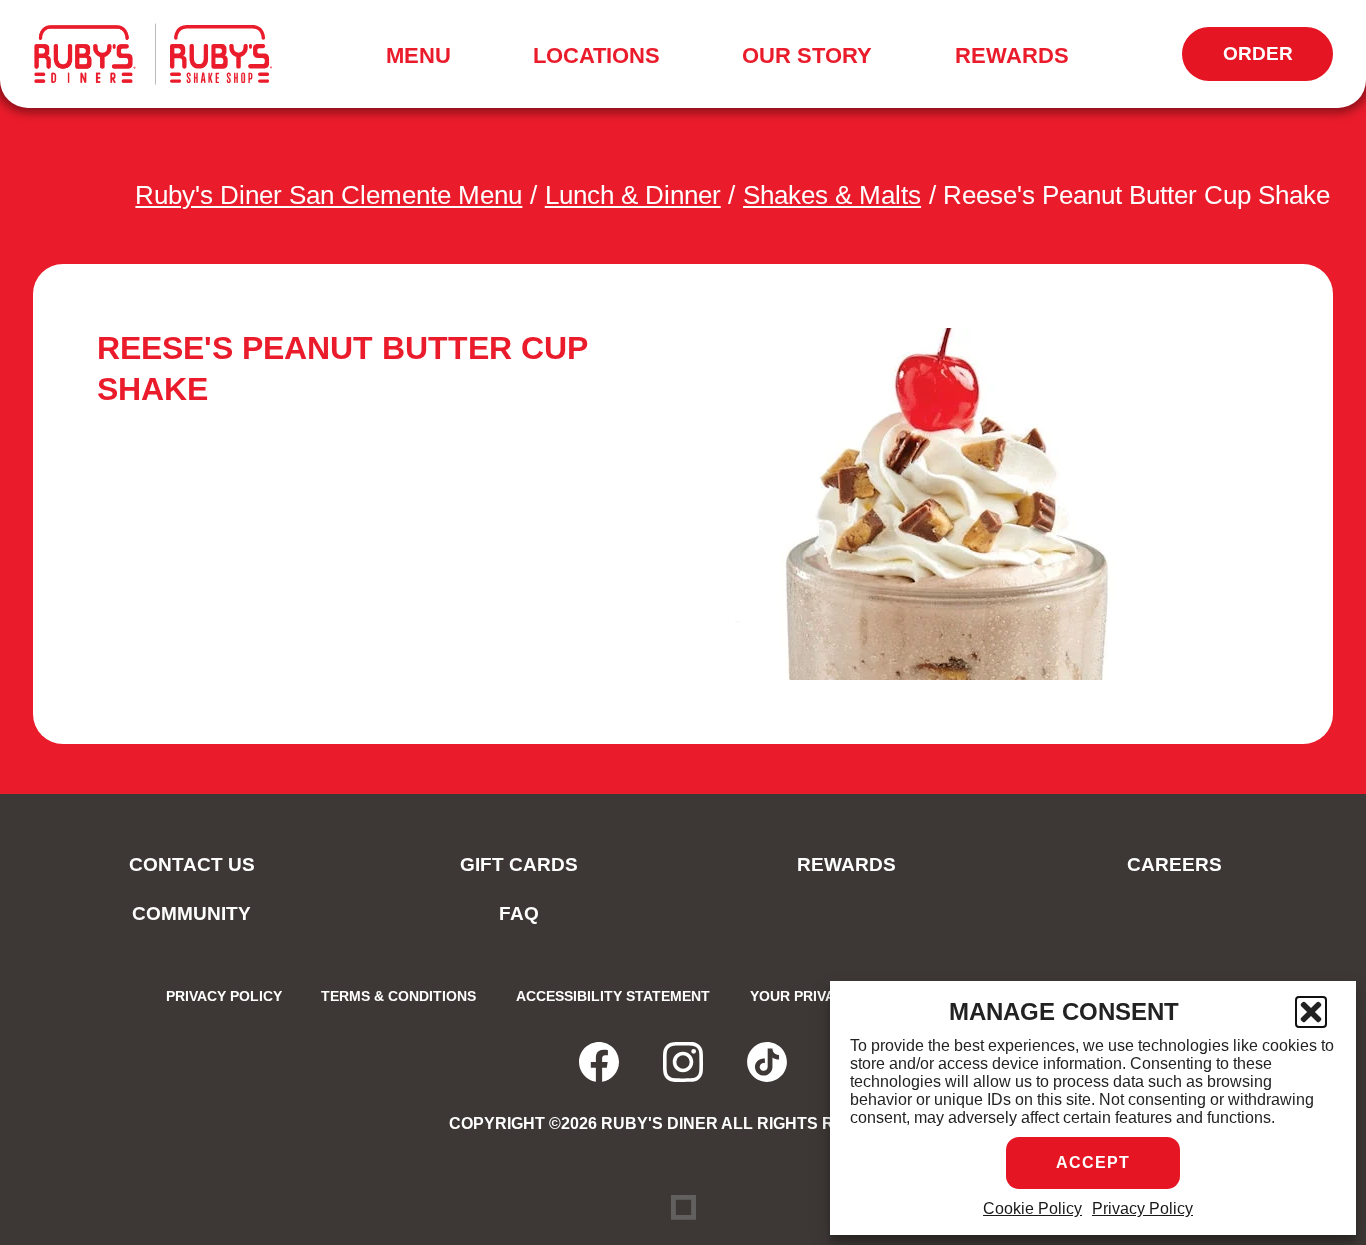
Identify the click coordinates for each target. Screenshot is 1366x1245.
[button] (1311, 1012)
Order (1278, 62)
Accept (1093, 1162)
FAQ (519, 913)
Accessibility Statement (613, 996)
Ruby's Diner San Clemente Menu (328, 195)
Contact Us (192, 864)
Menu (425, 59)
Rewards (1012, 55)
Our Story (807, 55)
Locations (596, 55)
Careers (1174, 864)
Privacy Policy (1142, 1208)
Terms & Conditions (398, 996)
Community (191, 913)
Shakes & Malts (832, 195)
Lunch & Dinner (633, 195)
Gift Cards (519, 864)
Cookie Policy (1032, 1208)
